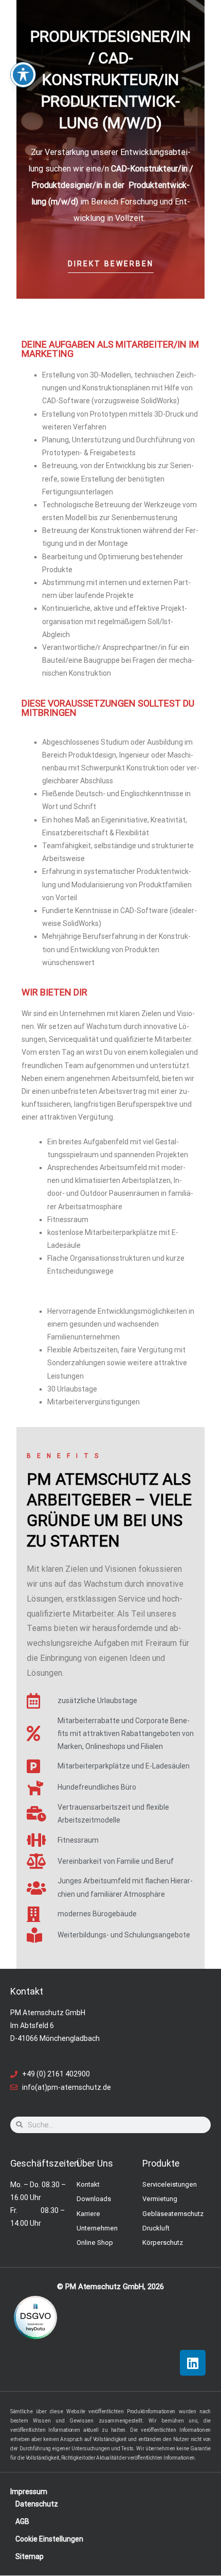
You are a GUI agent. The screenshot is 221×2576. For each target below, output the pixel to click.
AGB (22, 2521)
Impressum (29, 2492)
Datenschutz (37, 2504)
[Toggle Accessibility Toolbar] (23, 75)
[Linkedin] (193, 2363)
